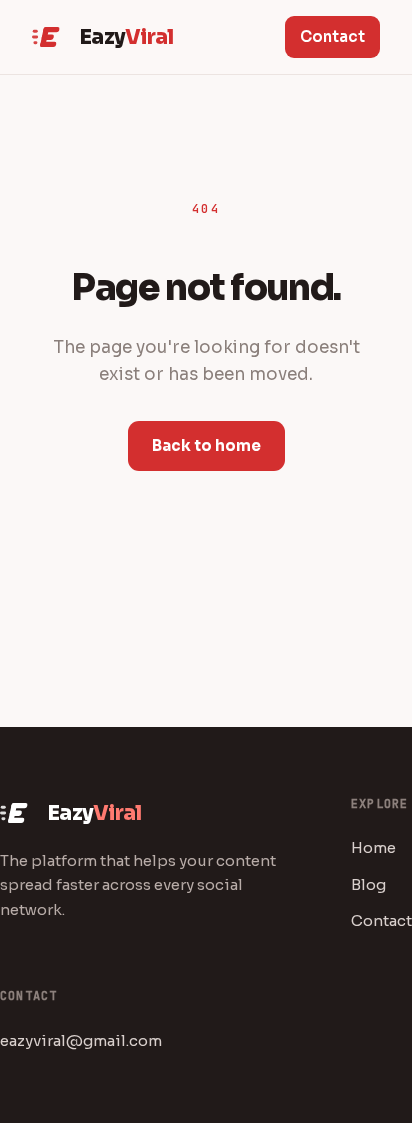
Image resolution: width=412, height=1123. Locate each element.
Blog (368, 884)
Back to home (206, 445)
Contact (332, 36)
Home (373, 847)
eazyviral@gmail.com (81, 1040)
